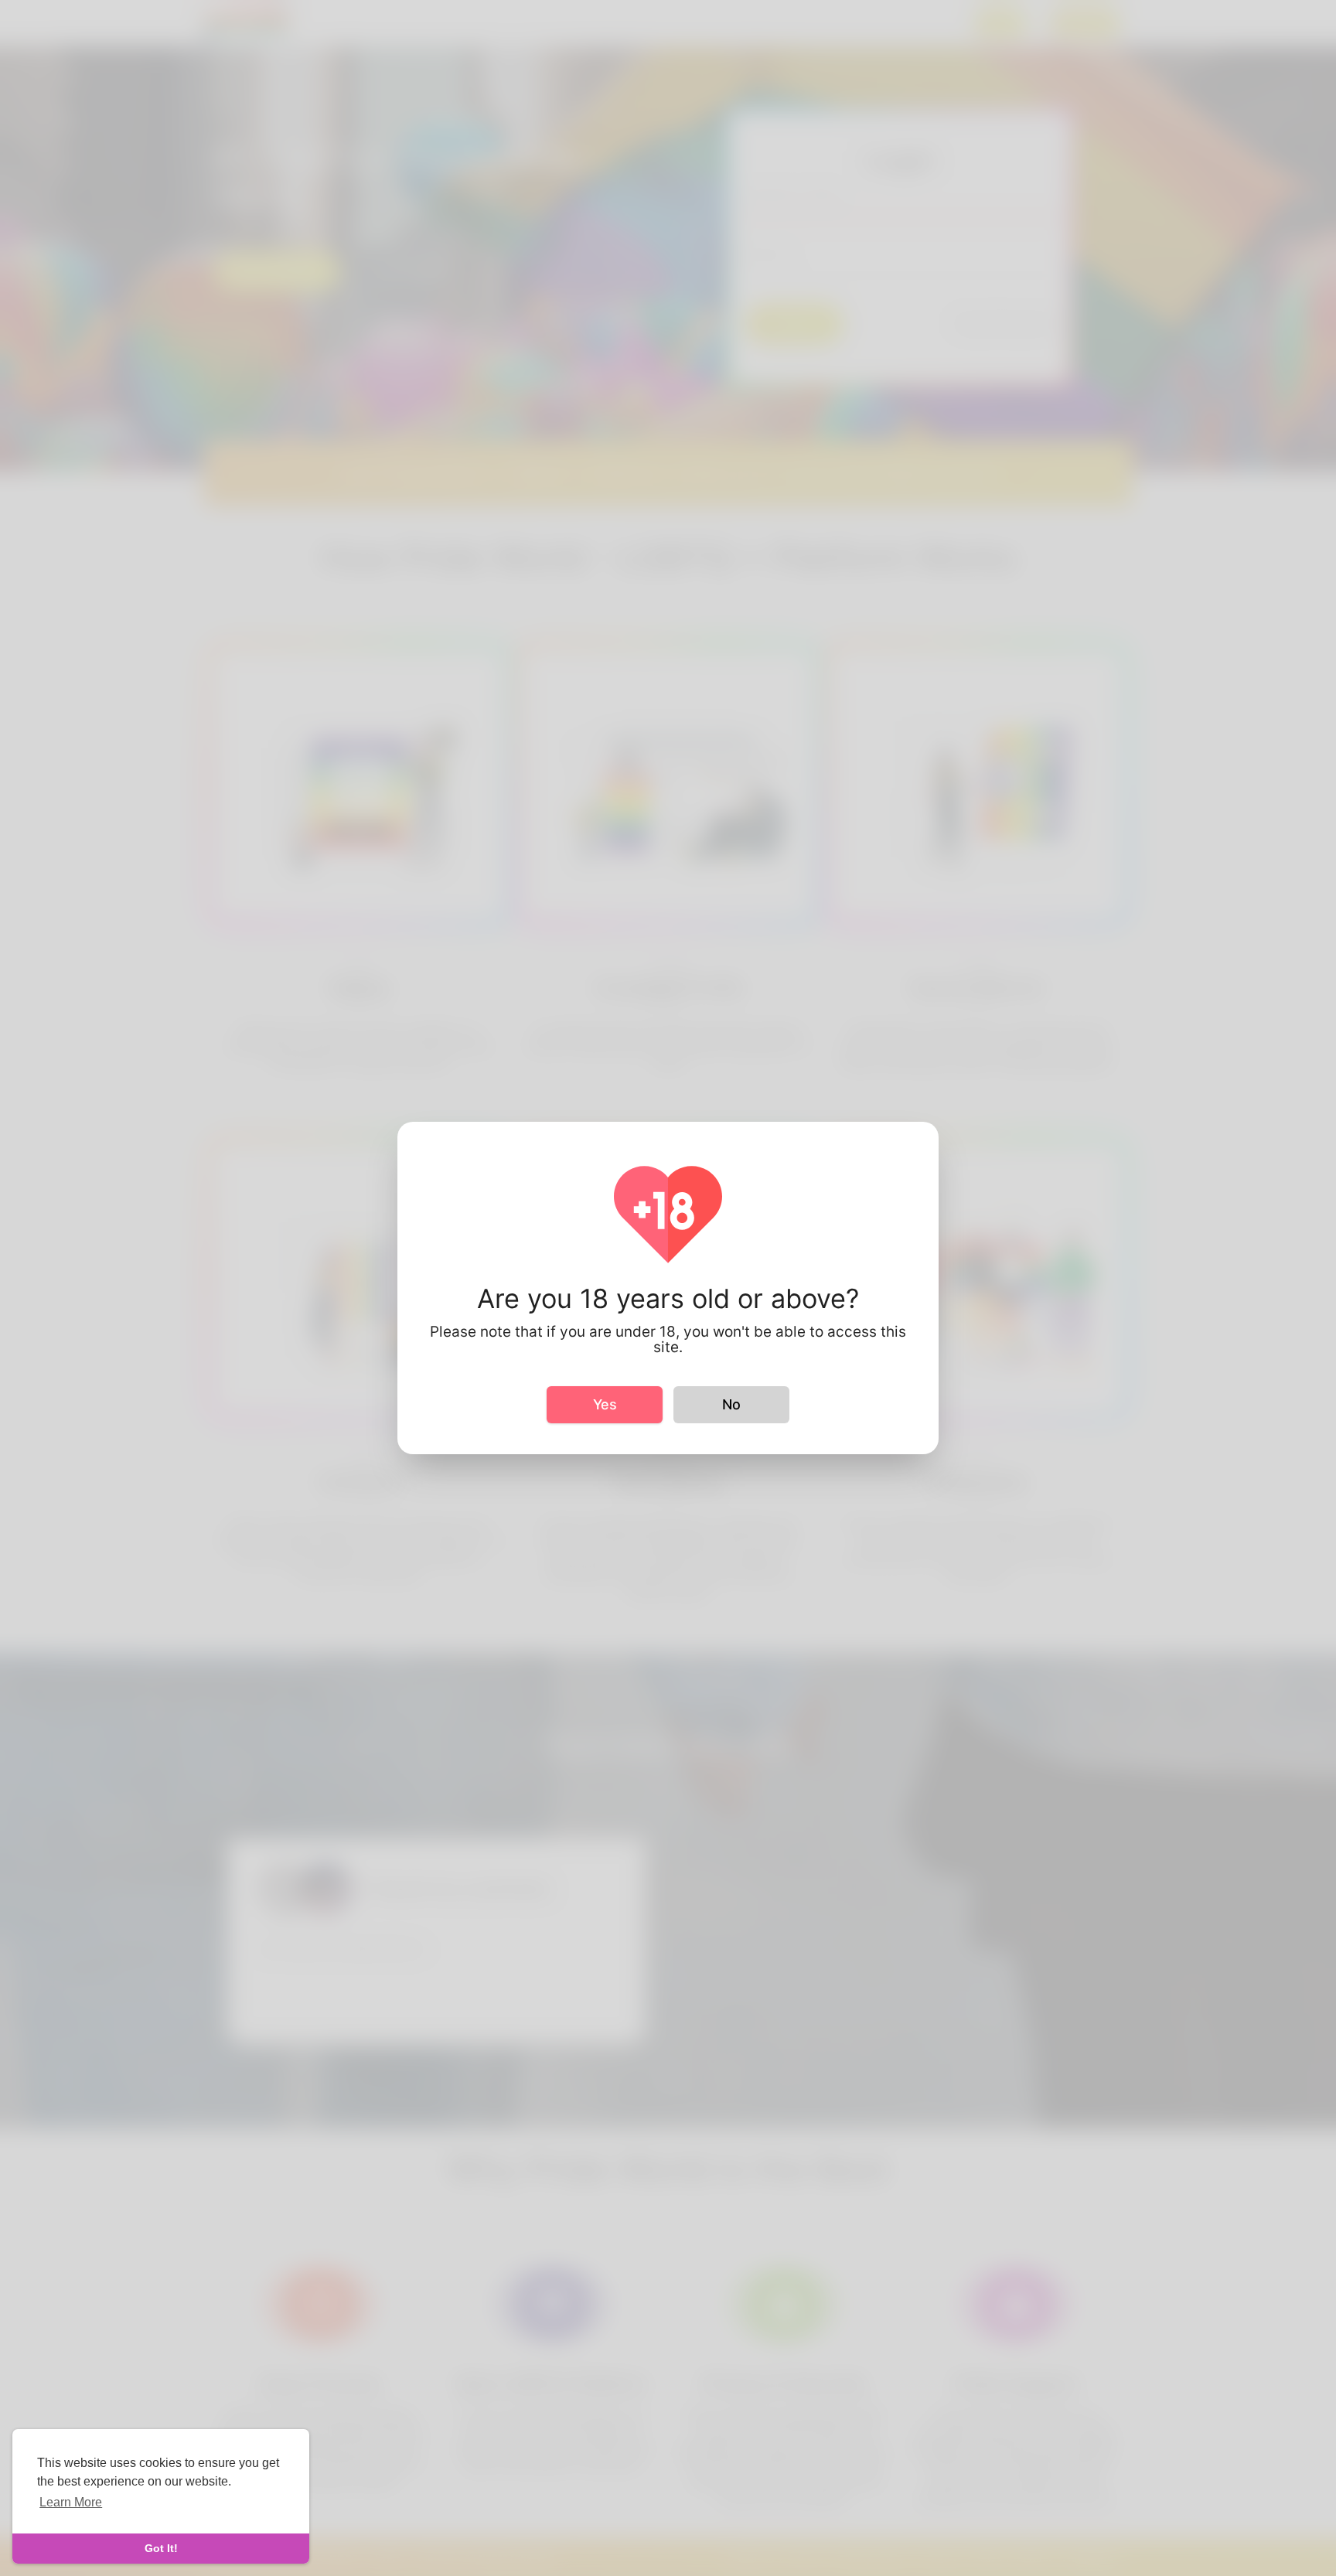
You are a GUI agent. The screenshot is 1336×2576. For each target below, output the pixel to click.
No (731, 1404)
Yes (605, 1404)
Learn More (71, 2502)
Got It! (161, 2548)
